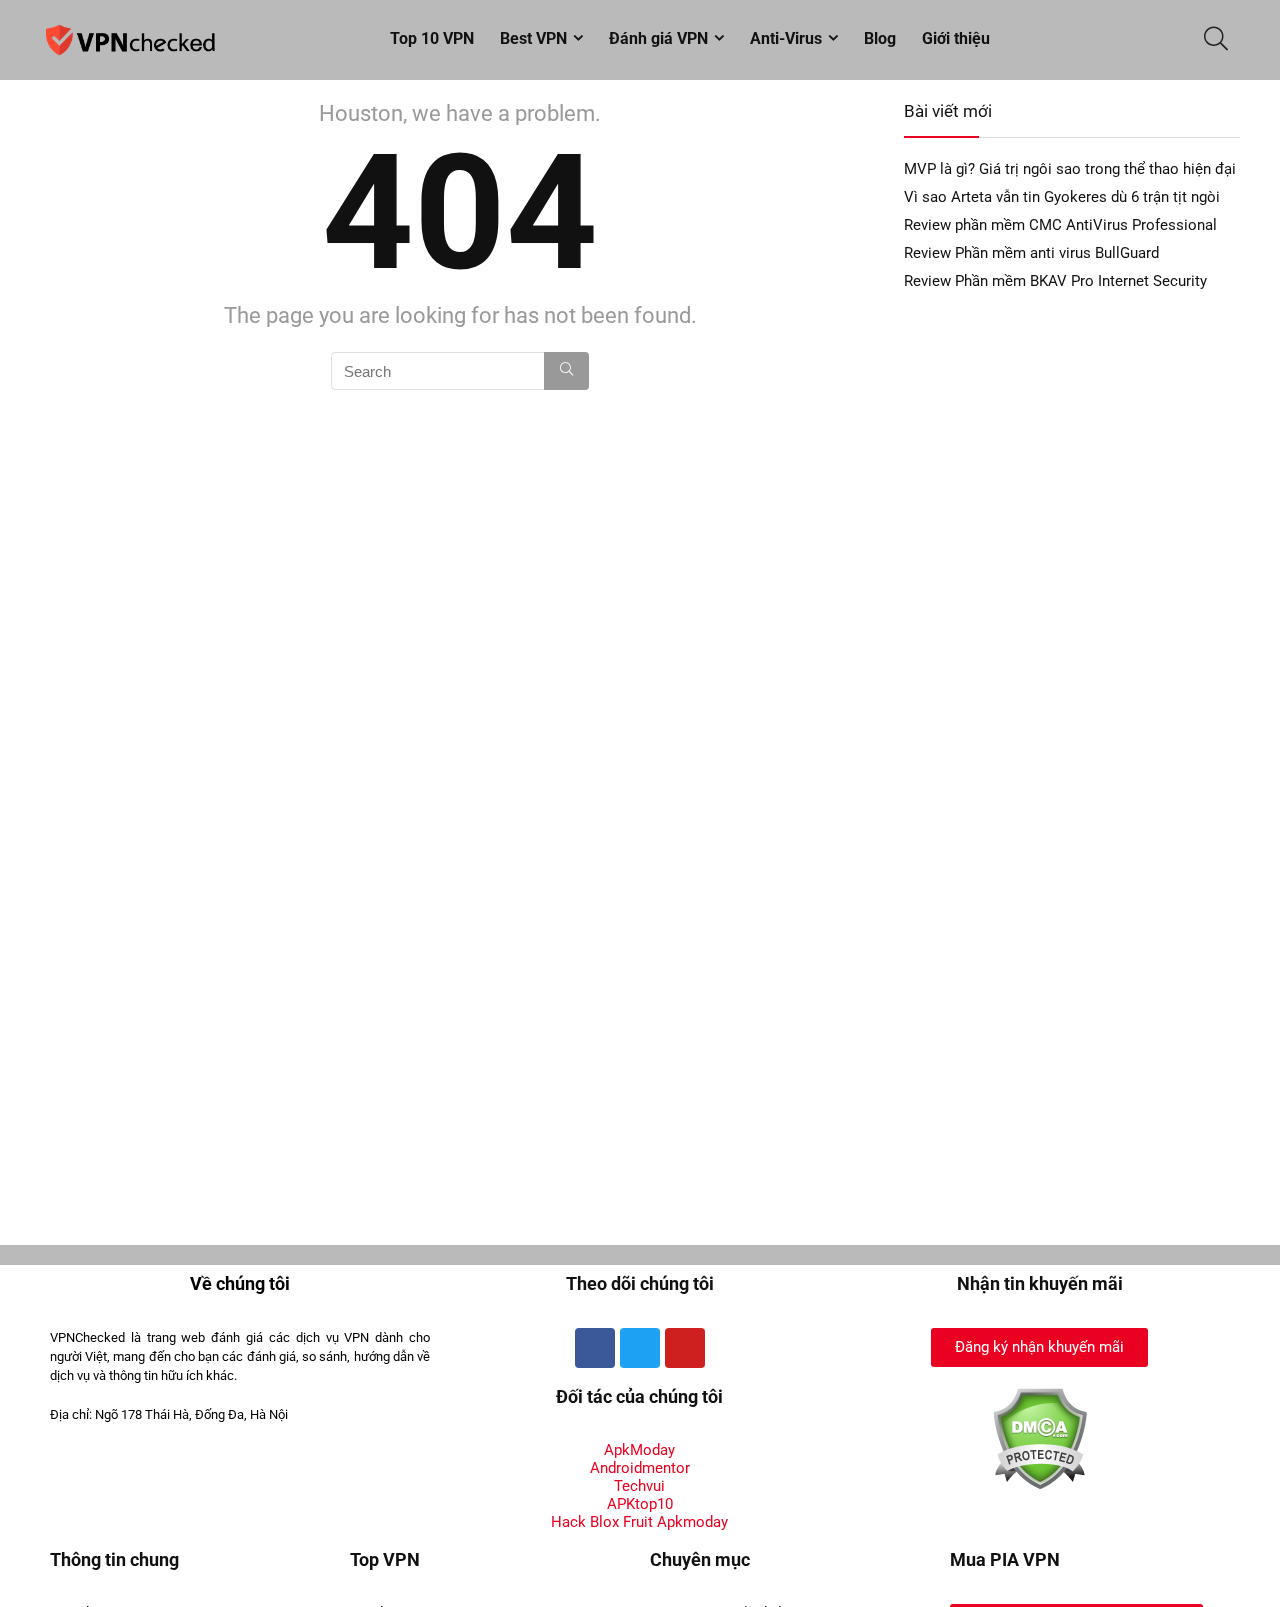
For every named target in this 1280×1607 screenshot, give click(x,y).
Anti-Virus (786, 38)
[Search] (566, 371)
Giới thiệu (956, 38)
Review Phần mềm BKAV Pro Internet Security (1055, 281)
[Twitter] (640, 1348)
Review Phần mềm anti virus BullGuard (1031, 253)
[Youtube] (685, 1348)
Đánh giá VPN (658, 38)
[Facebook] (595, 1348)
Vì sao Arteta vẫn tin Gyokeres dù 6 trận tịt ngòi (1062, 197)
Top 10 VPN (432, 38)
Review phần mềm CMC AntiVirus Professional (1060, 225)
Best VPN (533, 38)
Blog (880, 38)
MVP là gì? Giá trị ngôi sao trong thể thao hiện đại (1070, 169)
